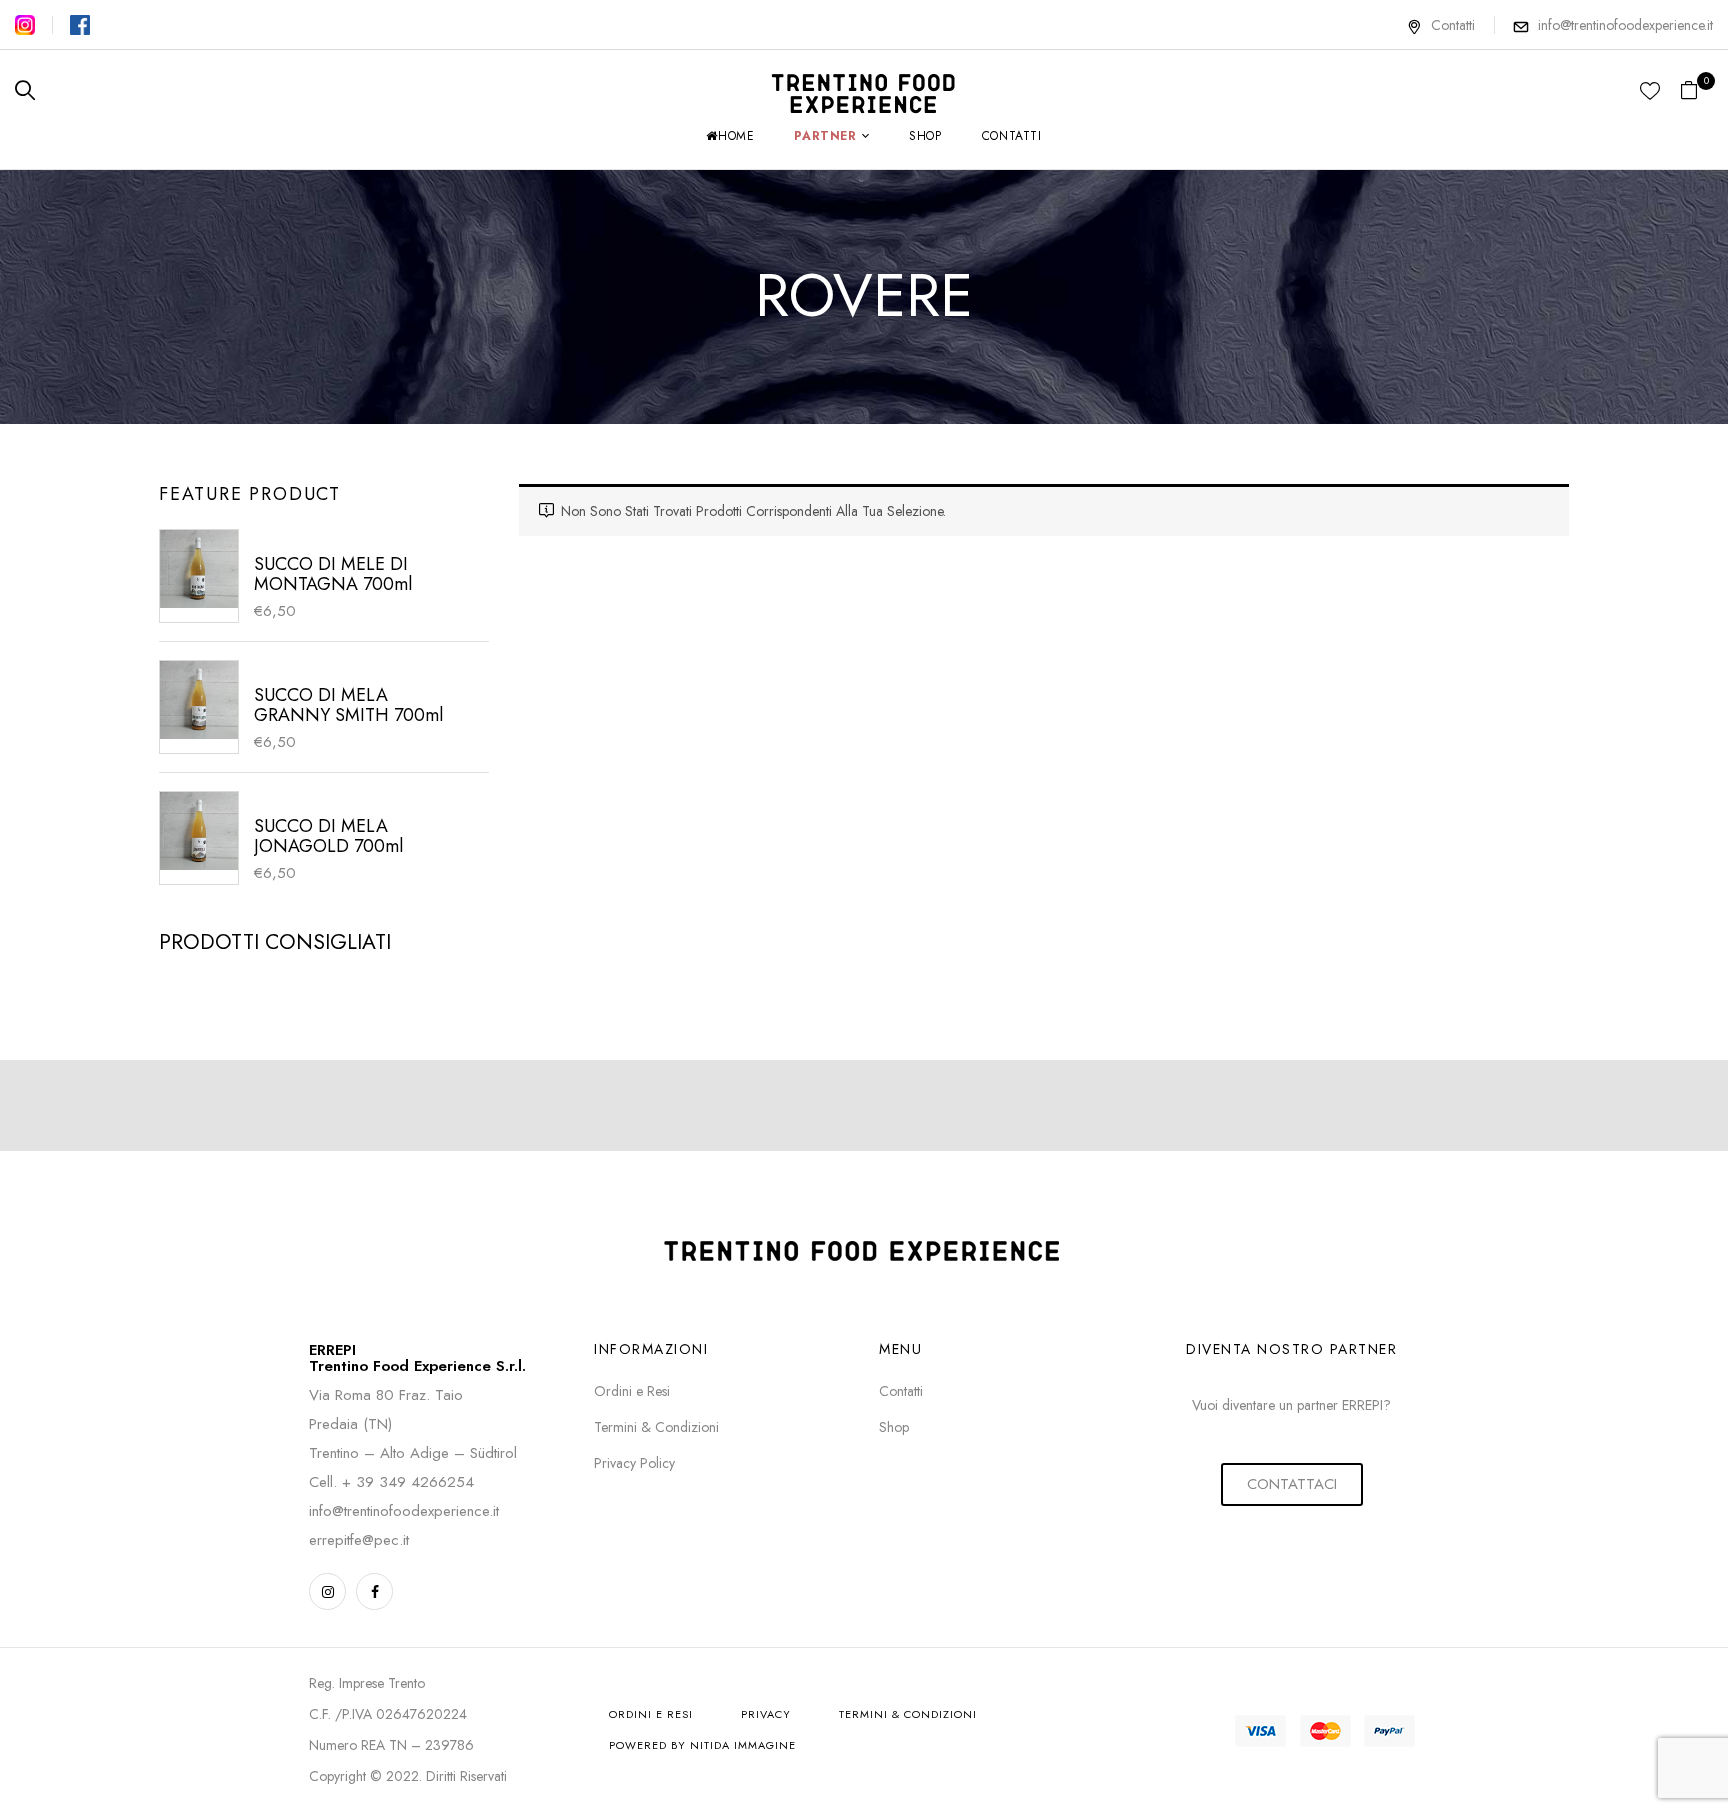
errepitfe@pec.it (359, 1540)
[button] (1696, 91)
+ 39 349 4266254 (408, 1482)
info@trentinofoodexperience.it (1625, 25)
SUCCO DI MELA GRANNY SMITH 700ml (348, 705)
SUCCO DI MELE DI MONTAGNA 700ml (333, 574)
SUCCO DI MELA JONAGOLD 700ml (328, 836)
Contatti (1453, 25)
